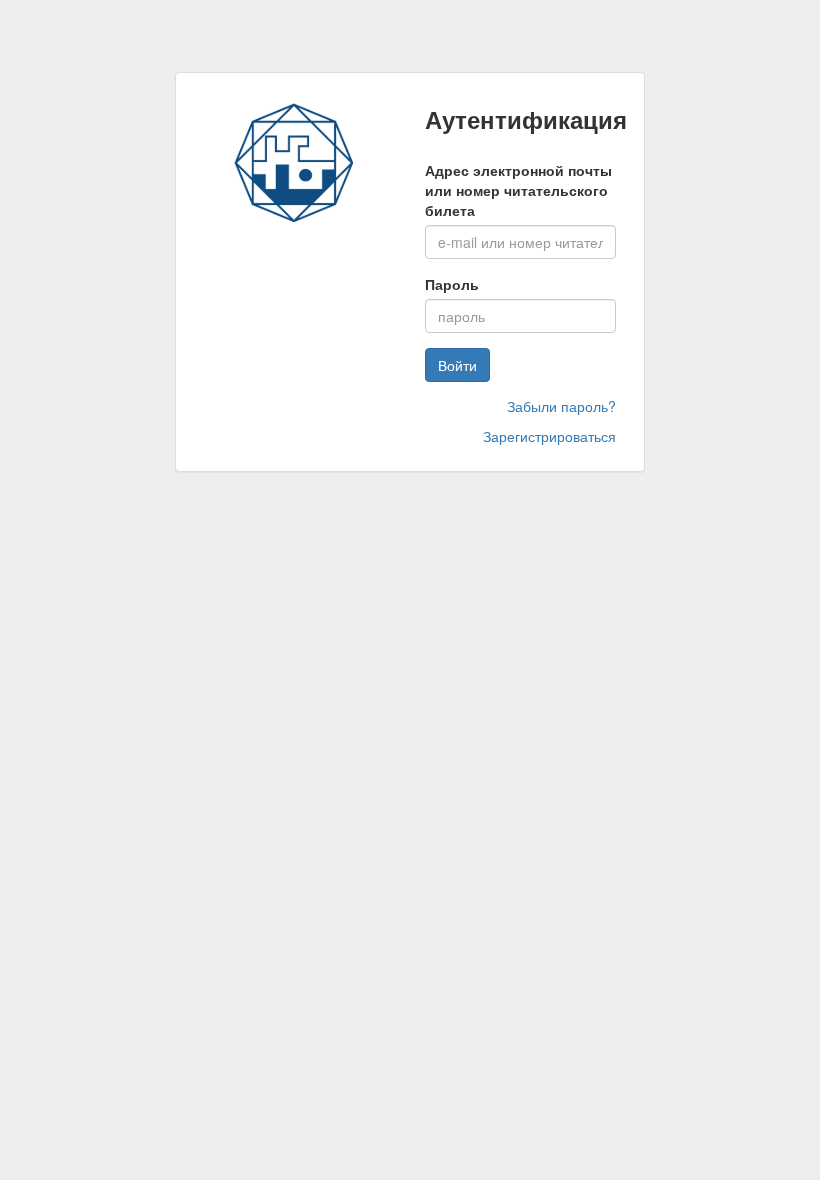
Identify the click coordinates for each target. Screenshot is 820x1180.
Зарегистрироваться (549, 436)
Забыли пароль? (561, 406)
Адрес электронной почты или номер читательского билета (518, 190)
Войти (457, 365)
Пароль (452, 284)
